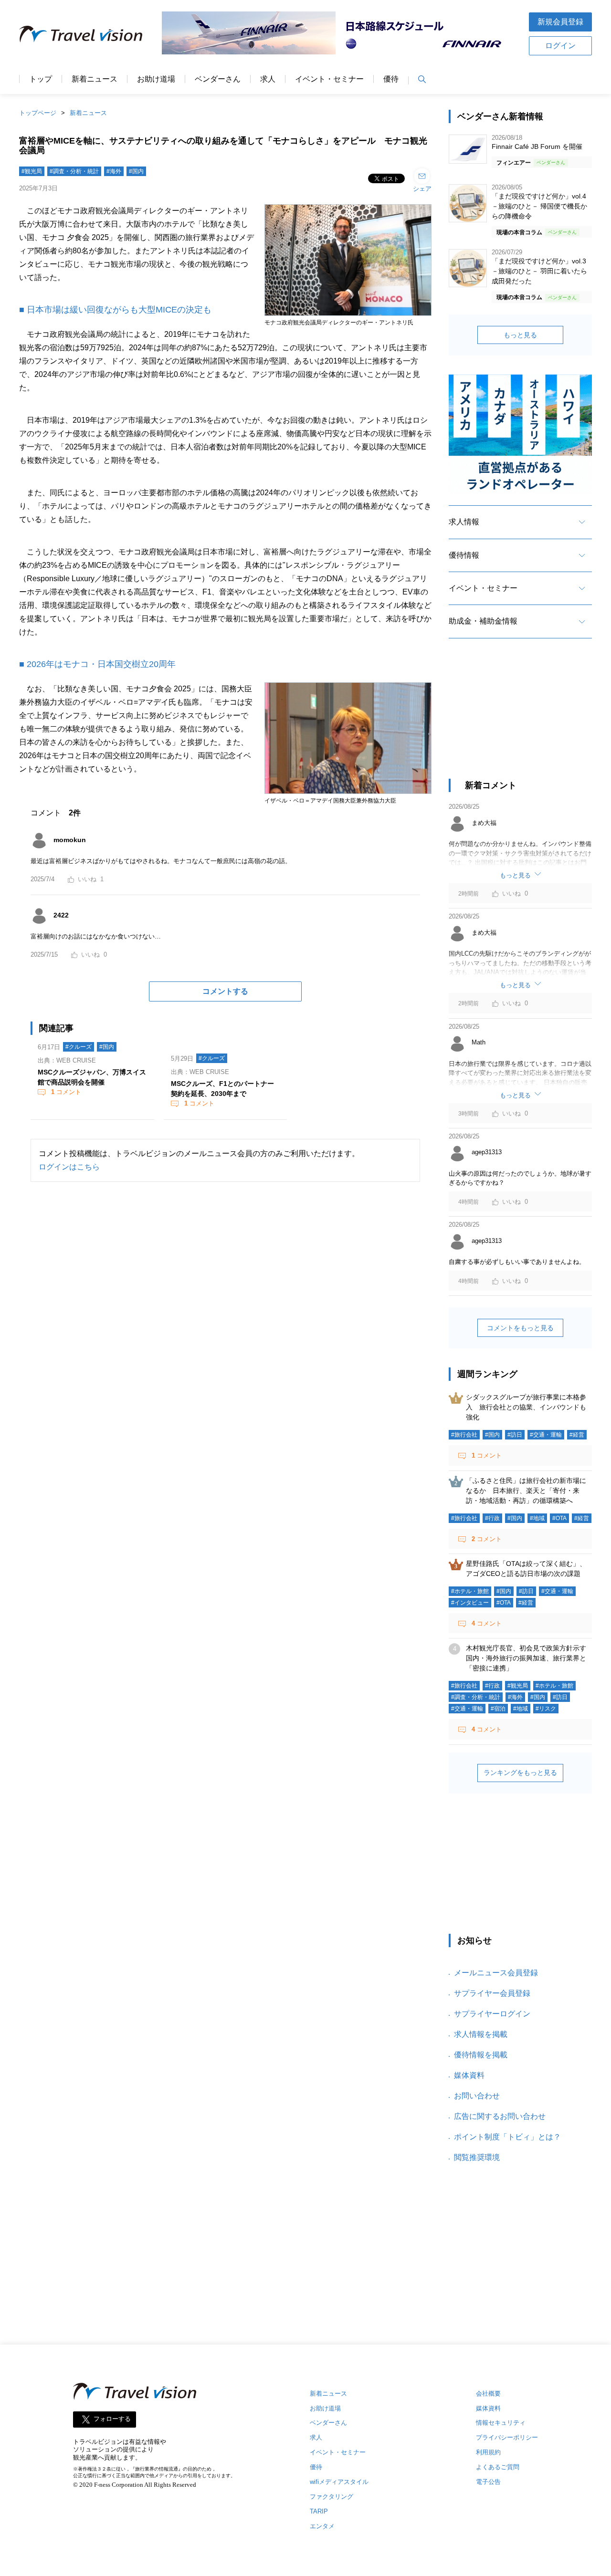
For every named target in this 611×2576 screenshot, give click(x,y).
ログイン (560, 46)
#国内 (136, 171)
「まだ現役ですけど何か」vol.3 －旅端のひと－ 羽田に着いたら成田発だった (539, 271)
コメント (66, 1092)
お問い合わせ (477, 2096)
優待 (391, 79)
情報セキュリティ (501, 2423)
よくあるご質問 (498, 2467)
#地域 (537, 1518)
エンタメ (322, 2526)
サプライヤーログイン (492, 2014)
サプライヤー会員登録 (492, 1993)
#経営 (577, 1435)
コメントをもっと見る (520, 1328)
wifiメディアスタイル (339, 2482)
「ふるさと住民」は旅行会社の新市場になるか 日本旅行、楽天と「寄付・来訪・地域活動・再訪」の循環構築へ (526, 1491)
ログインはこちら (69, 1167)
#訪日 (515, 1435)
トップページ (38, 113)
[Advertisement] (520, 717)
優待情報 (464, 555)
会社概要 (488, 2393)
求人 (268, 79)
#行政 (492, 1518)
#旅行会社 (464, 1435)
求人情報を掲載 (481, 2034)
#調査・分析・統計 (74, 171)
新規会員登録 (560, 22)
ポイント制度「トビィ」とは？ (507, 2137)
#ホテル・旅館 (470, 1591)
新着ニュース (95, 79)
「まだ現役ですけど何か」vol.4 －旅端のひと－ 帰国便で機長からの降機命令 (539, 206)
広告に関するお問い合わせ (500, 2116)
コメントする (225, 991)
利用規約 (488, 2452)
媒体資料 (469, 2075)
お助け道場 (156, 79)
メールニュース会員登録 (496, 1973)
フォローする (112, 2419)
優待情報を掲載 (481, 2055)
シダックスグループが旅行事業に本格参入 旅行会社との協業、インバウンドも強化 (526, 1407)
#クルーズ (79, 1047)
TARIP (319, 2511)
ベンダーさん (218, 79)
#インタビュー (470, 1603)
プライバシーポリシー (507, 2437)
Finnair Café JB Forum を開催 (537, 146)
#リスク (546, 1709)
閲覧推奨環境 (477, 2157)
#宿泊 (498, 1709)
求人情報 (464, 522)
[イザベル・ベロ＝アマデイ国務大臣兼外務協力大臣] (348, 795)
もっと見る (520, 335)
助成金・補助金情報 (483, 621)
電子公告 (488, 2482)
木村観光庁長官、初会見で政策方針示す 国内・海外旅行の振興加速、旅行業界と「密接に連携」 (529, 1658)
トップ (41, 79)
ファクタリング (332, 2497)
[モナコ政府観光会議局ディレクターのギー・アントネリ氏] (348, 317)
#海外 (114, 171)
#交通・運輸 (546, 1435)
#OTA (559, 1518)
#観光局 (32, 171)
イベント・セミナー (329, 79)
